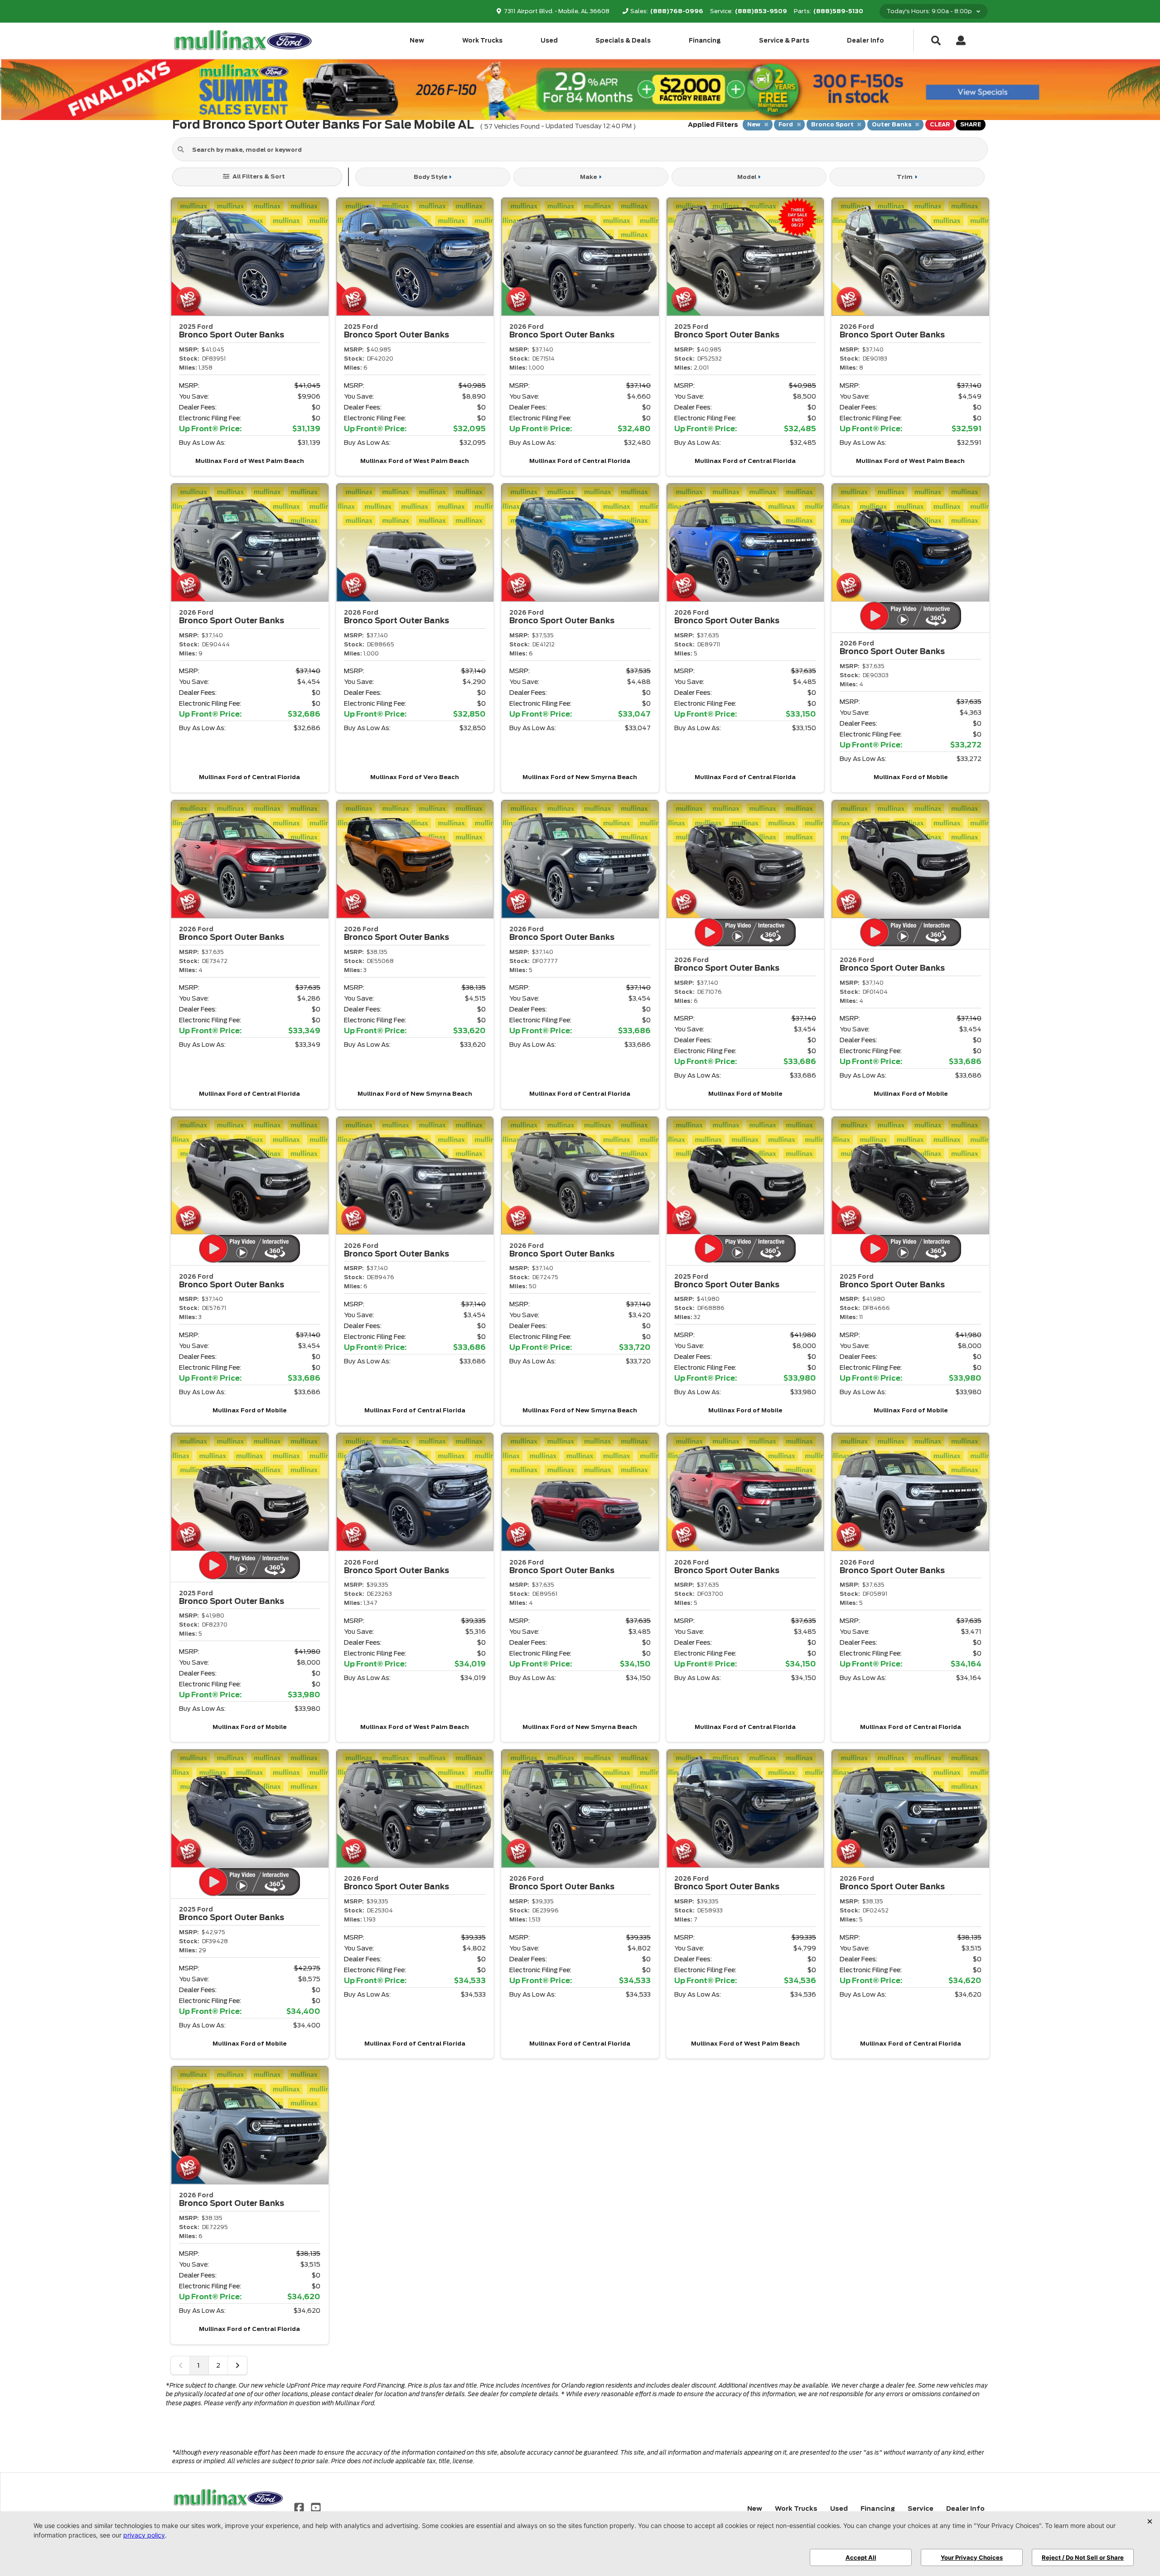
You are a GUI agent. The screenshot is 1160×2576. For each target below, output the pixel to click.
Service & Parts (784, 41)
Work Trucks (482, 41)
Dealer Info (865, 41)
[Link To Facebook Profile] (300, 2507)
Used (549, 41)
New (417, 41)
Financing (705, 41)
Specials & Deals (623, 41)
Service (921, 2509)
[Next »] (237, 2365)
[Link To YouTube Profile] (315, 2507)
